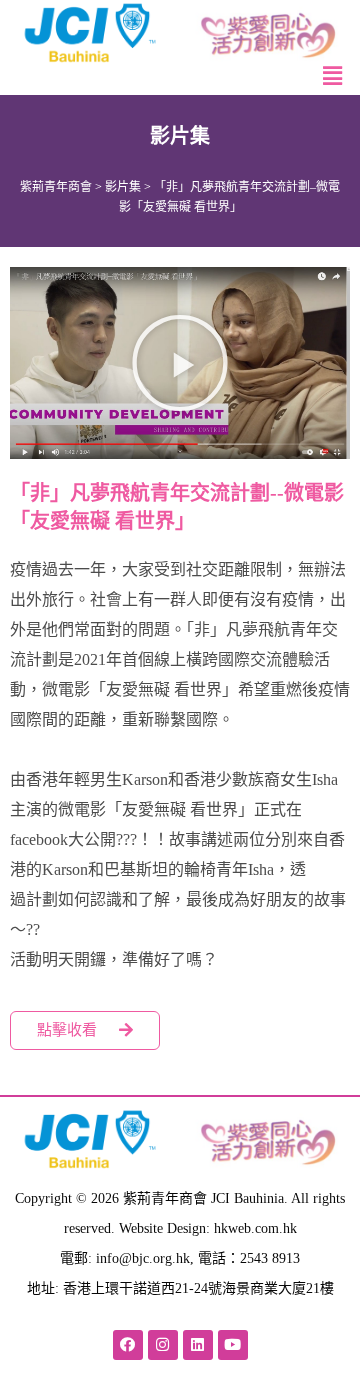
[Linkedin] (198, 1345)
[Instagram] (163, 1345)
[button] (180, 363)
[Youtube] (233, 1345)
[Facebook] (128, 1345)
